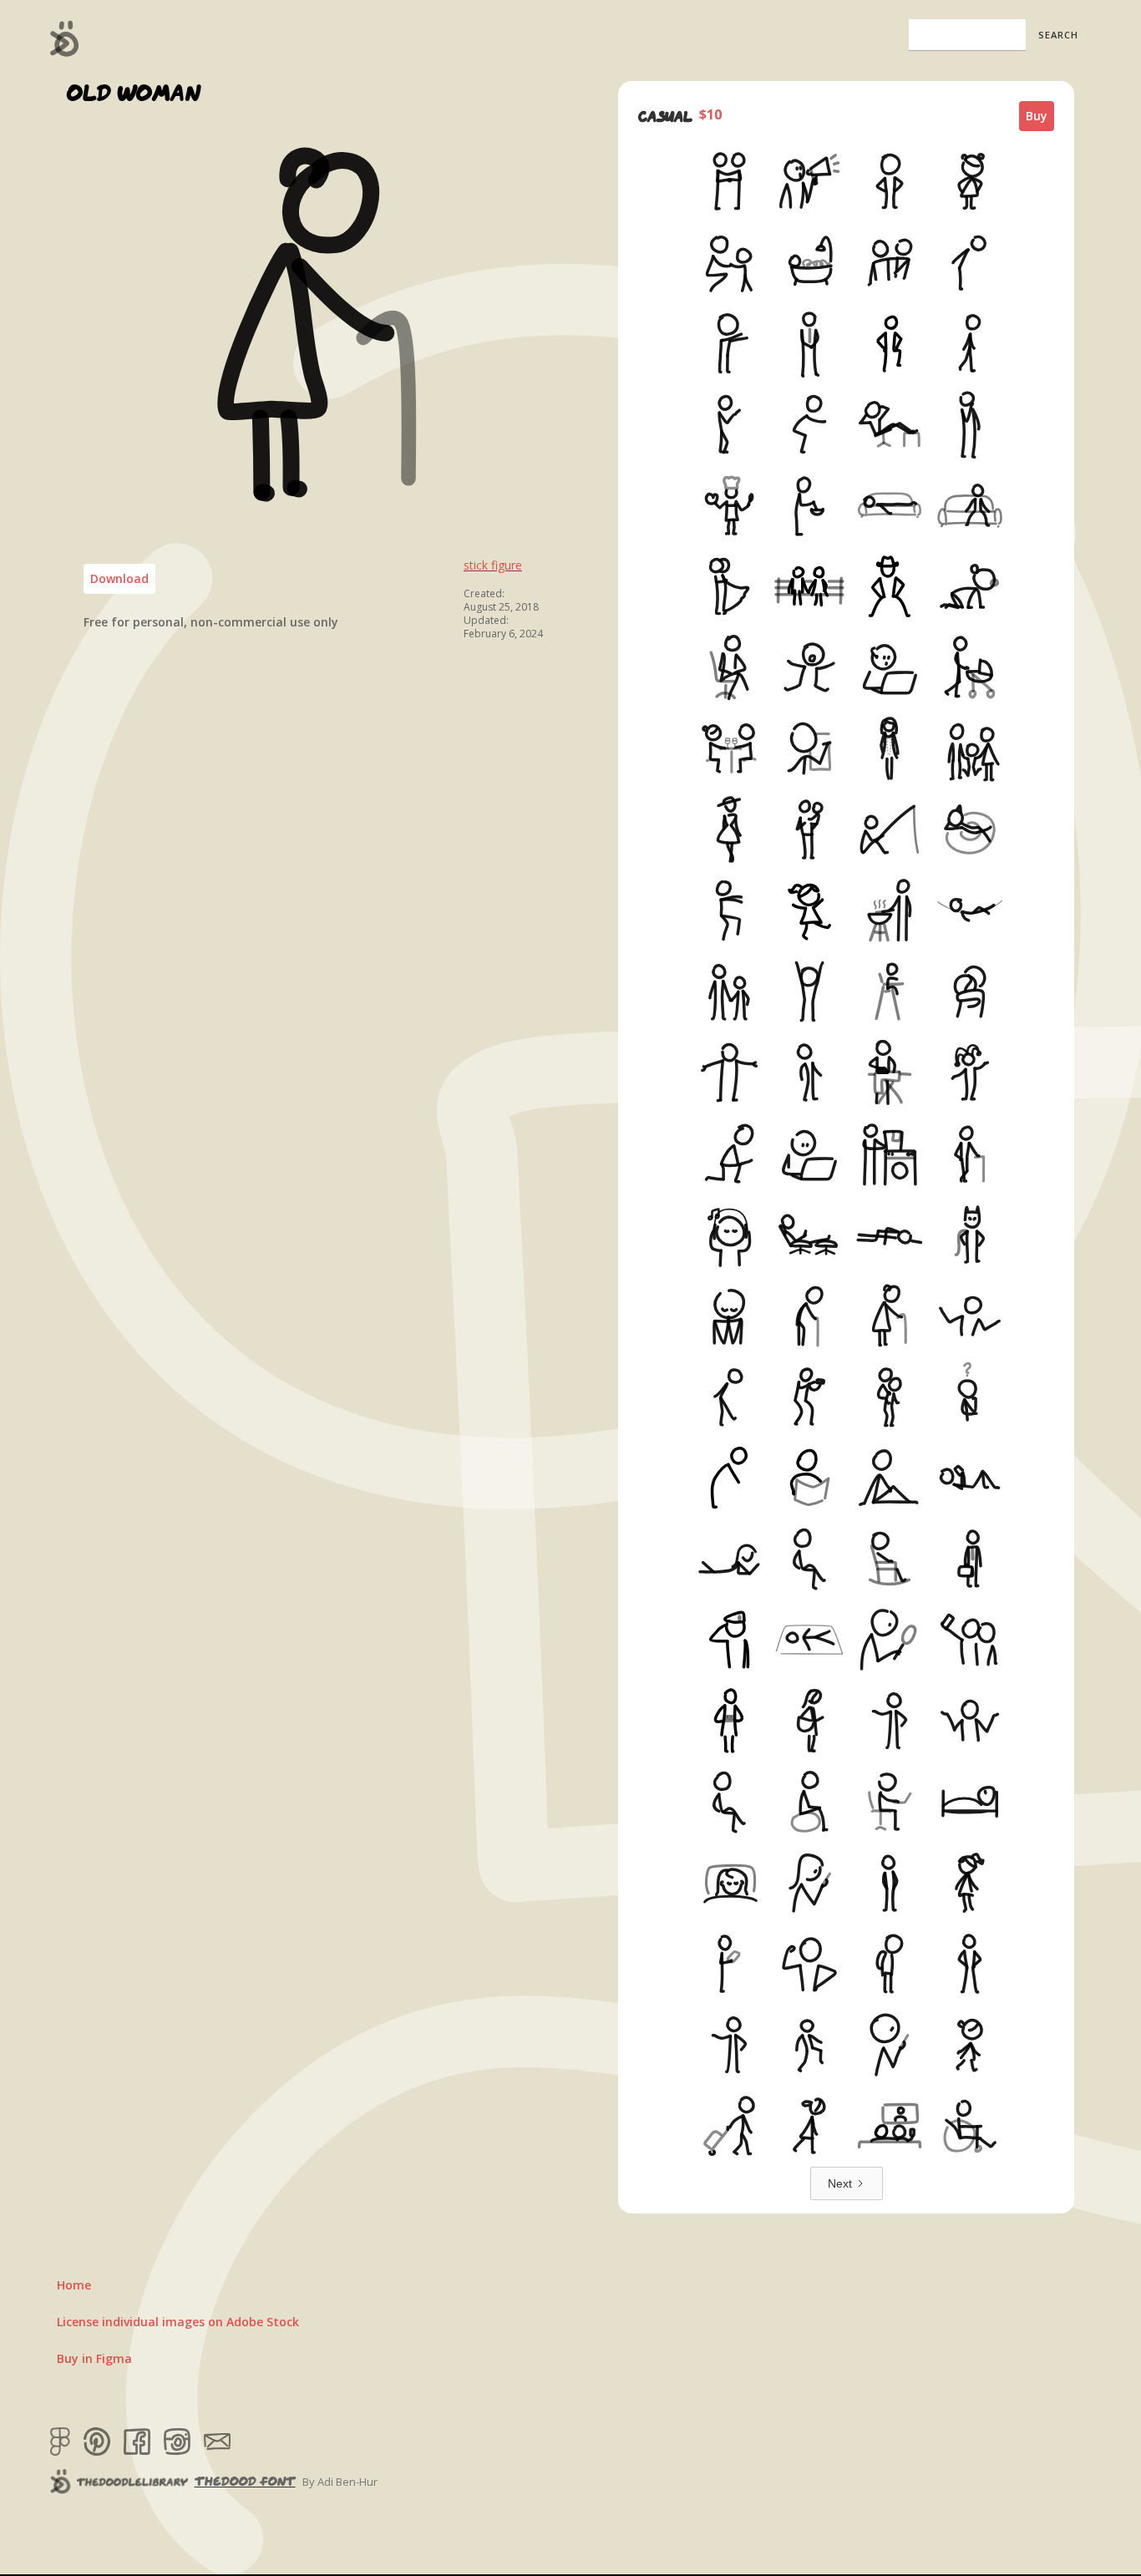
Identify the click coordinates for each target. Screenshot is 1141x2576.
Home (74, 2285)
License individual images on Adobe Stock (178, 2322)
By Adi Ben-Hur (340, 2482)
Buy (1037, 116)
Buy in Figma (94, 2358)
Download (119, 578)
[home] (65, 38)
